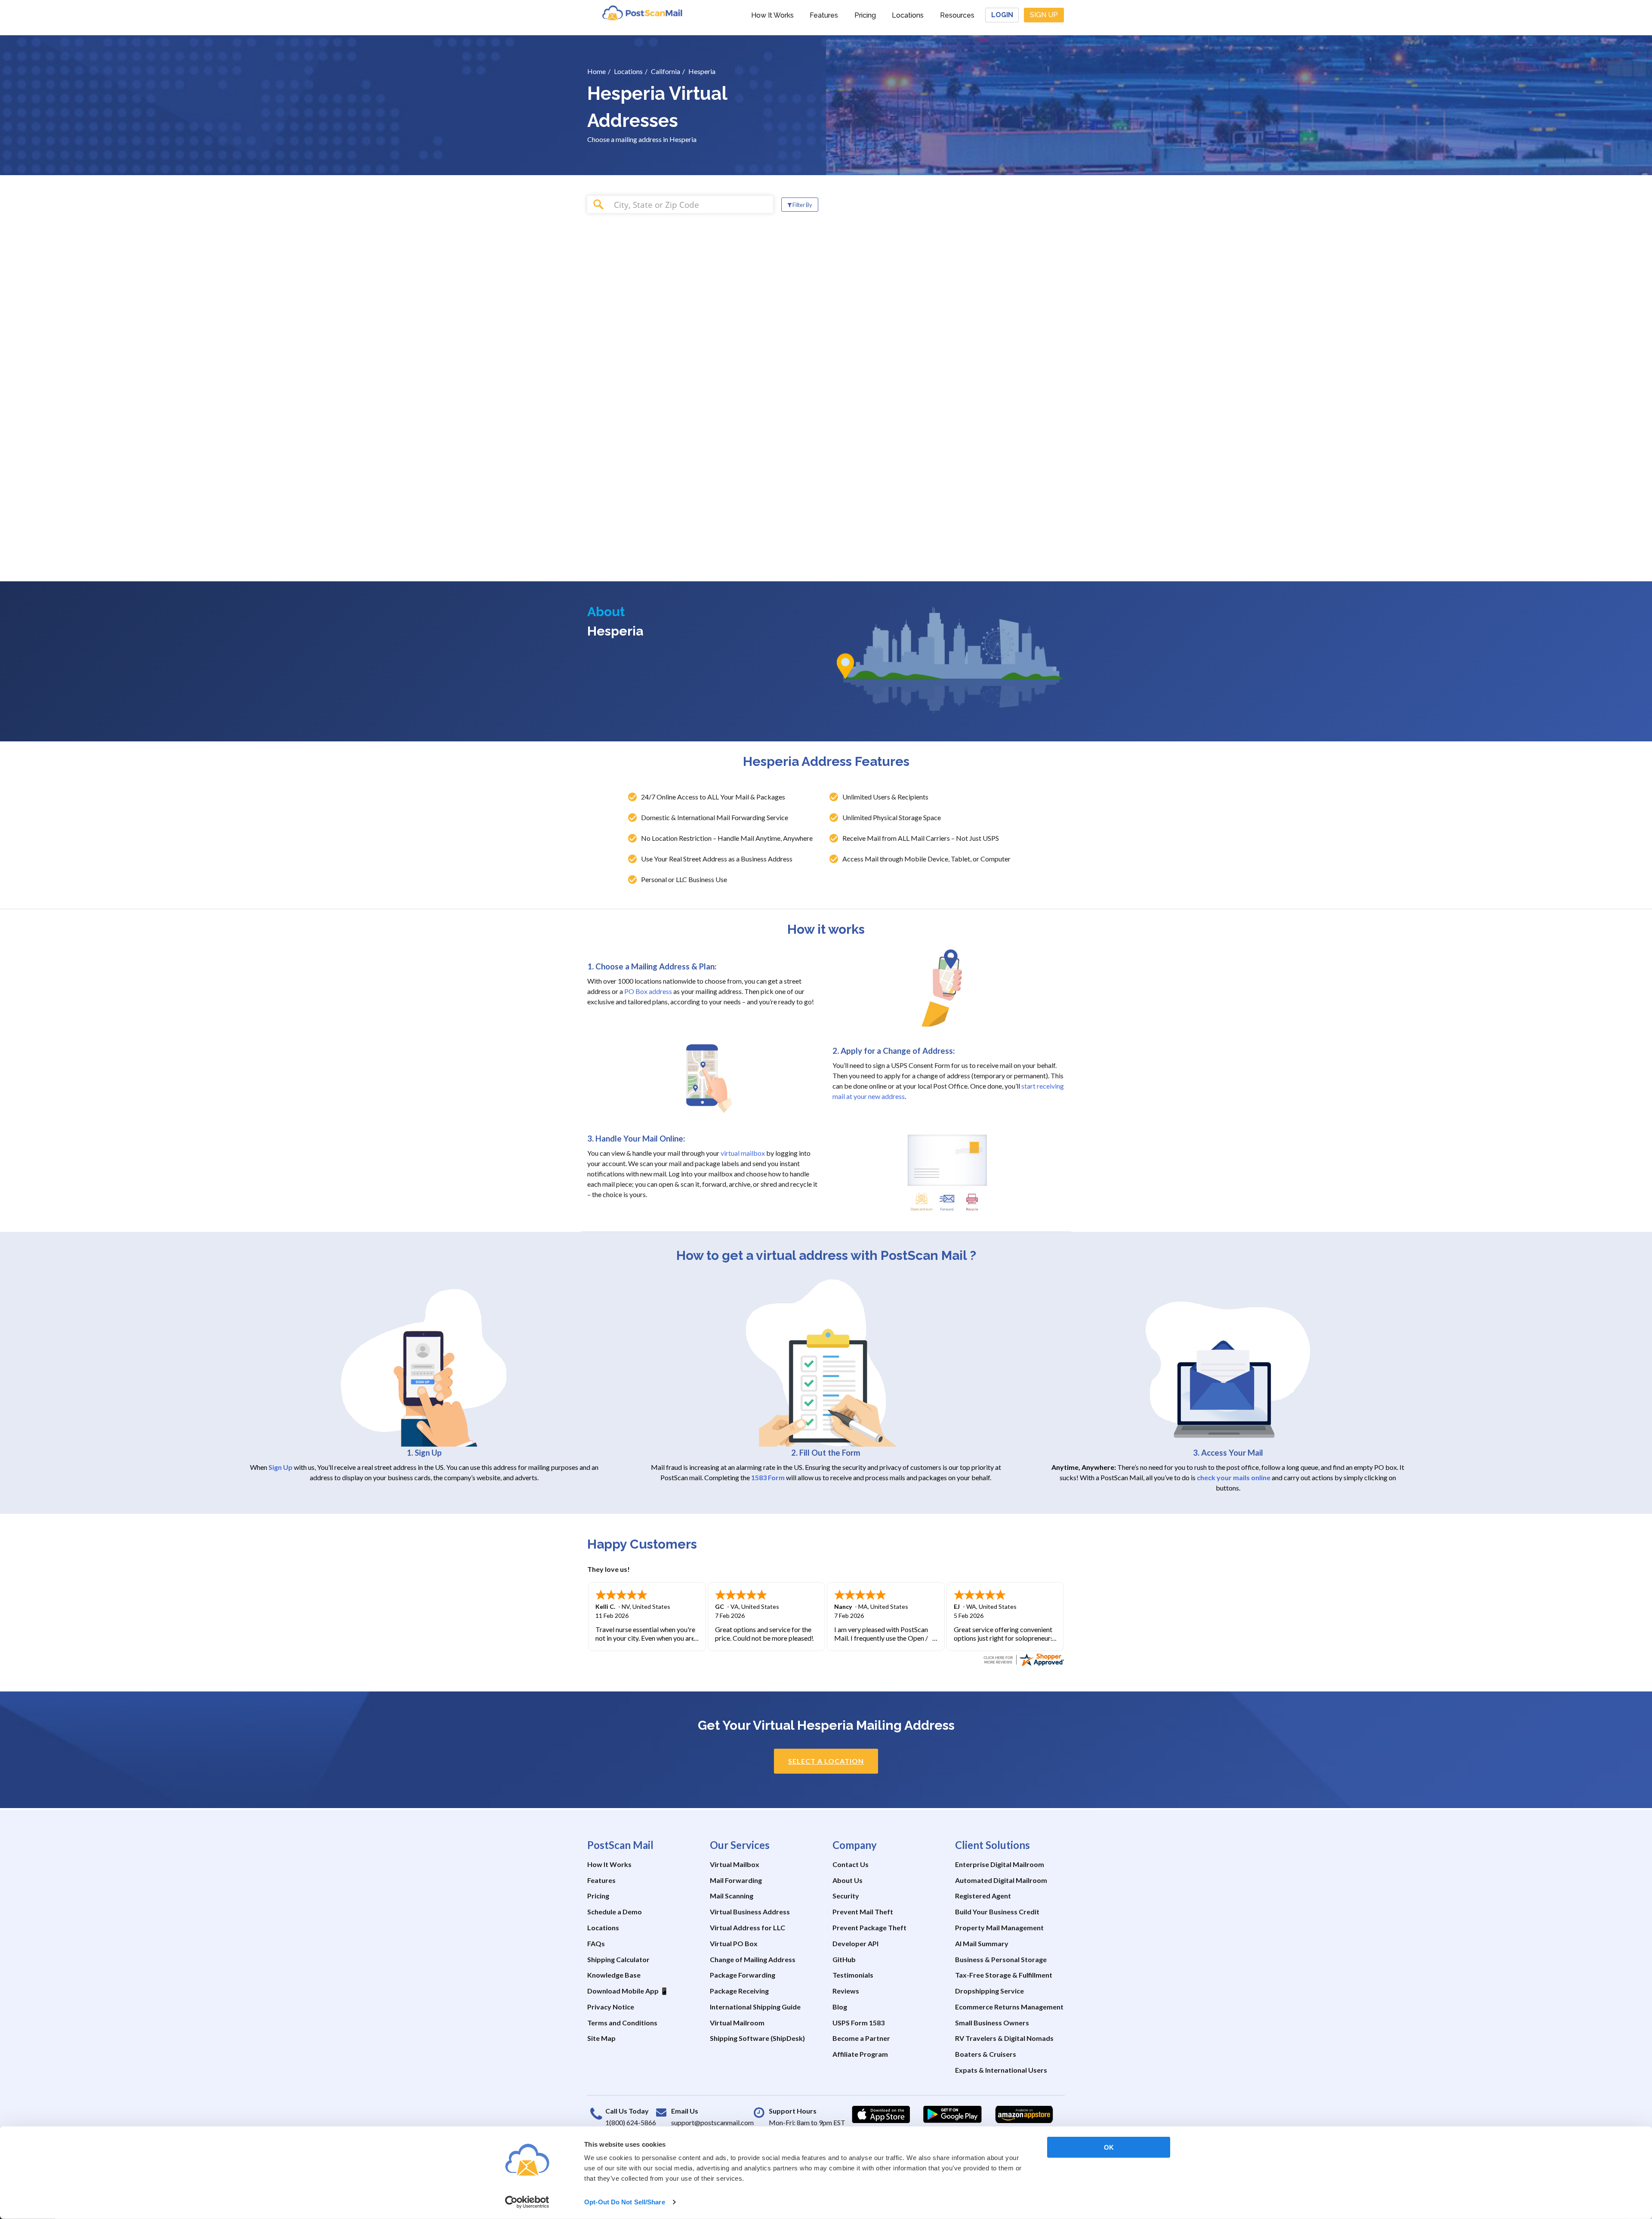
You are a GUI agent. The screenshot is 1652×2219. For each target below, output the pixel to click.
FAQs (596, 1943)
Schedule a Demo (615, 1912)
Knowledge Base (614, 1975)
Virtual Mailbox (735, 1864)
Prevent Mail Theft (863, 1912)
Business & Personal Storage (1001, 1959)
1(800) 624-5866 (631, 2122)
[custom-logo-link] (642, 13)
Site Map (601, 2038)
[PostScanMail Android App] (952, 2114)
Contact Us (851, 1864)
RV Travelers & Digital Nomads (1004, 2038)
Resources (957, 15)
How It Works (772, 15)
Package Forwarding (743, 1975)
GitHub (844, 1959)
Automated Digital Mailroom (1001, 1880)
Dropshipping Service (989, 1991)
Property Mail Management (999, 1927)
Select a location (826, 1761)
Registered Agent (983, 1896)
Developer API (855, 1943)
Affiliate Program (860, 2054)
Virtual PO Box (734, 1943)
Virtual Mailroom (737, 2023)
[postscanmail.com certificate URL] (1023, 1659)
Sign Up (1044, 15)
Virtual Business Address (750, 1912)
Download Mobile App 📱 (628, 1991)
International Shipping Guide (755, 2007)
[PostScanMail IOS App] (881, 2114)
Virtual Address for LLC (747, 1927)
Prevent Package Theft (869, 1927)
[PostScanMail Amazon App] (1024, 2114)
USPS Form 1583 (858, 2023)
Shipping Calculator (618, 1959)
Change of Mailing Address (753, 1959)
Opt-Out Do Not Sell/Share (625, 2202)
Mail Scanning (732, 1896)
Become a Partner (861, 2038)
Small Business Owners (992, 2023)
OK (1109, 2147)
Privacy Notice (611, 2007)
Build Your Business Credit (997, 1912)
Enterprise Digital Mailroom (1000, 1864)
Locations (908, 15)
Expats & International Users (1001, 2070)
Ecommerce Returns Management (1009, 2007)
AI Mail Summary (982, 1943)
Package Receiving (739, 1991)
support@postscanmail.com (712, 2122)
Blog (840, 2007)
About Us (848, 1880)
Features (824, 15)
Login (1002, 15)
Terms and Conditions (622, 2023)
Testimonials (853, 1975)
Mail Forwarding (736, 1880)
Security (846, 1896)
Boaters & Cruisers (986, 2054)
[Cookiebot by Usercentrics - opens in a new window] (527, 2202)
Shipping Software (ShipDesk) (757, 2038)
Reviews (846, 1991)
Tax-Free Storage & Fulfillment (1004, 1975)
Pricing (865, 15)
